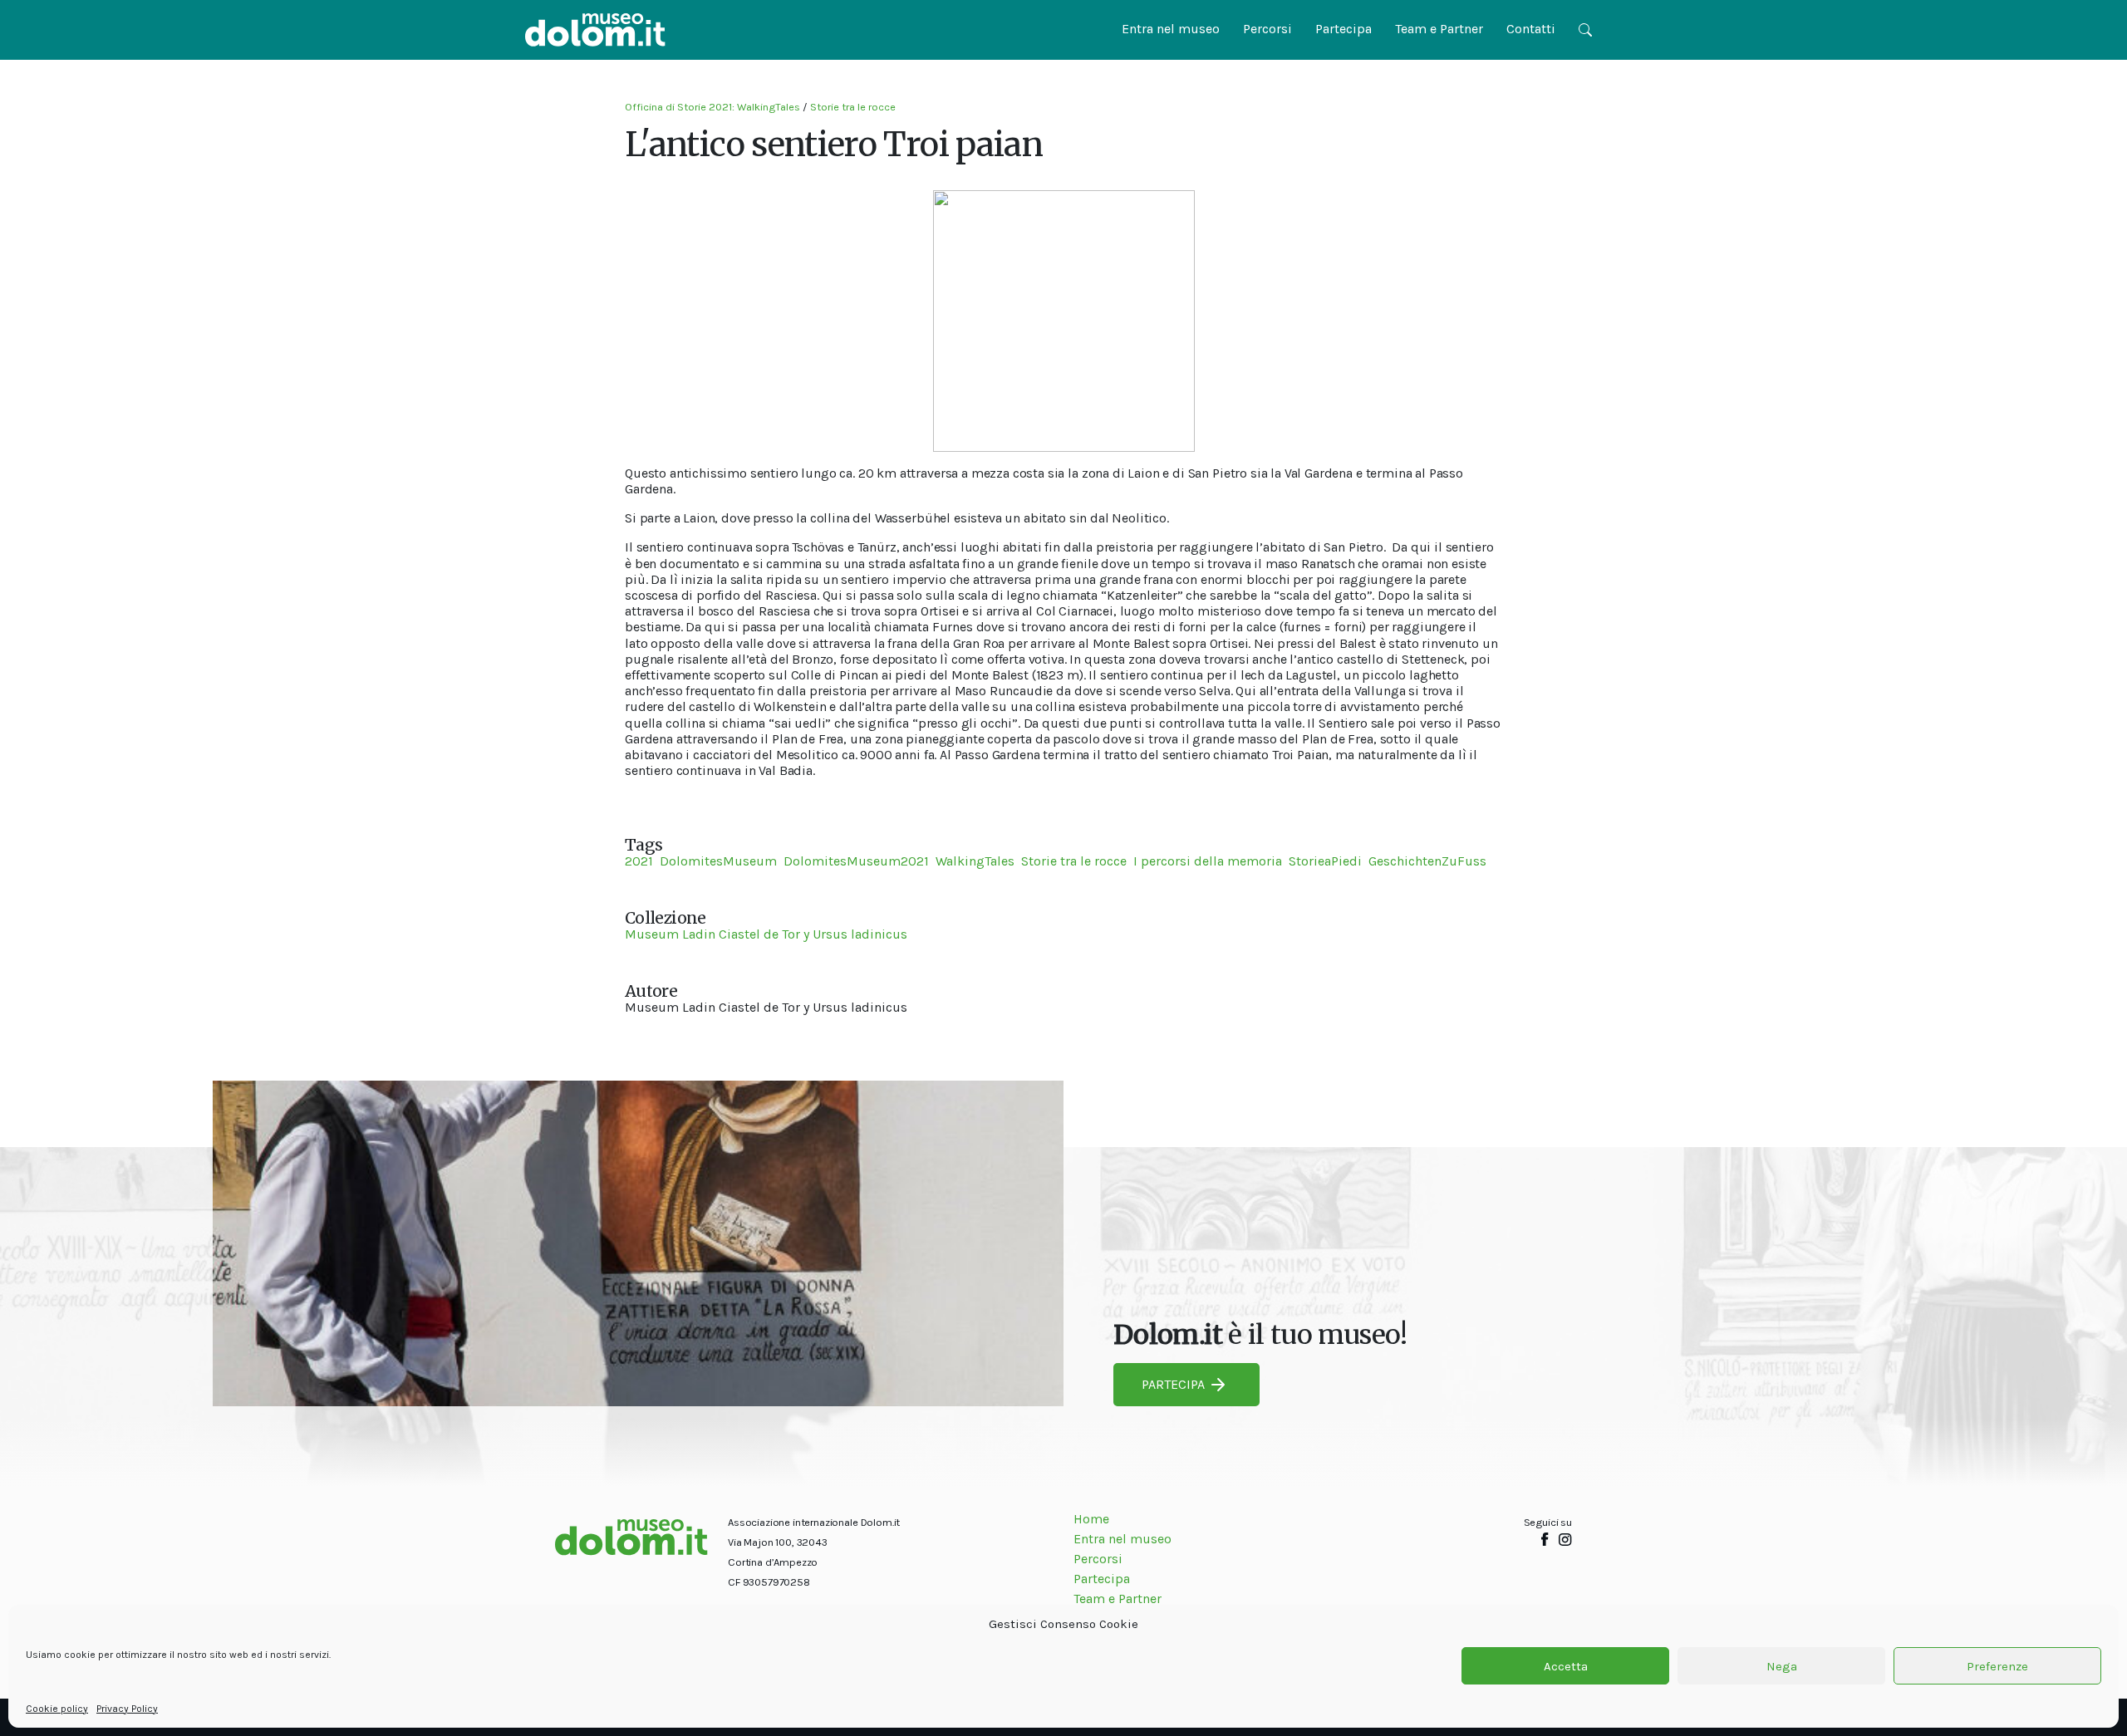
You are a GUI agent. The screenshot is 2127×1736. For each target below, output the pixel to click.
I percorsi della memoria (1208, 861)
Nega (1782, 1666)
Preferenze (1997, 1666)
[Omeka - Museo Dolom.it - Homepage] (595, 30)
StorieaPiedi (1325, 861)
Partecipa (1343, 29)
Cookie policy (57, 1709)
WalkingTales (975, 861)
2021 (639, 861)
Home (1091, 1519)
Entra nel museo (1171, 29)
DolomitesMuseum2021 (856, 861)
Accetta (1566, 1666)
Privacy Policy (127, 1709)
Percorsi (1267, 29)
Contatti (1531, 29)
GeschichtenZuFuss (1427, 861)
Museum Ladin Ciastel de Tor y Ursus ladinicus (766, 934)
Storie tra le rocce (853, 107)
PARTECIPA (1173, 1384)
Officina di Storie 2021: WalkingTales (712, 107)
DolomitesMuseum (718, 861)
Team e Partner (1439, 29)
